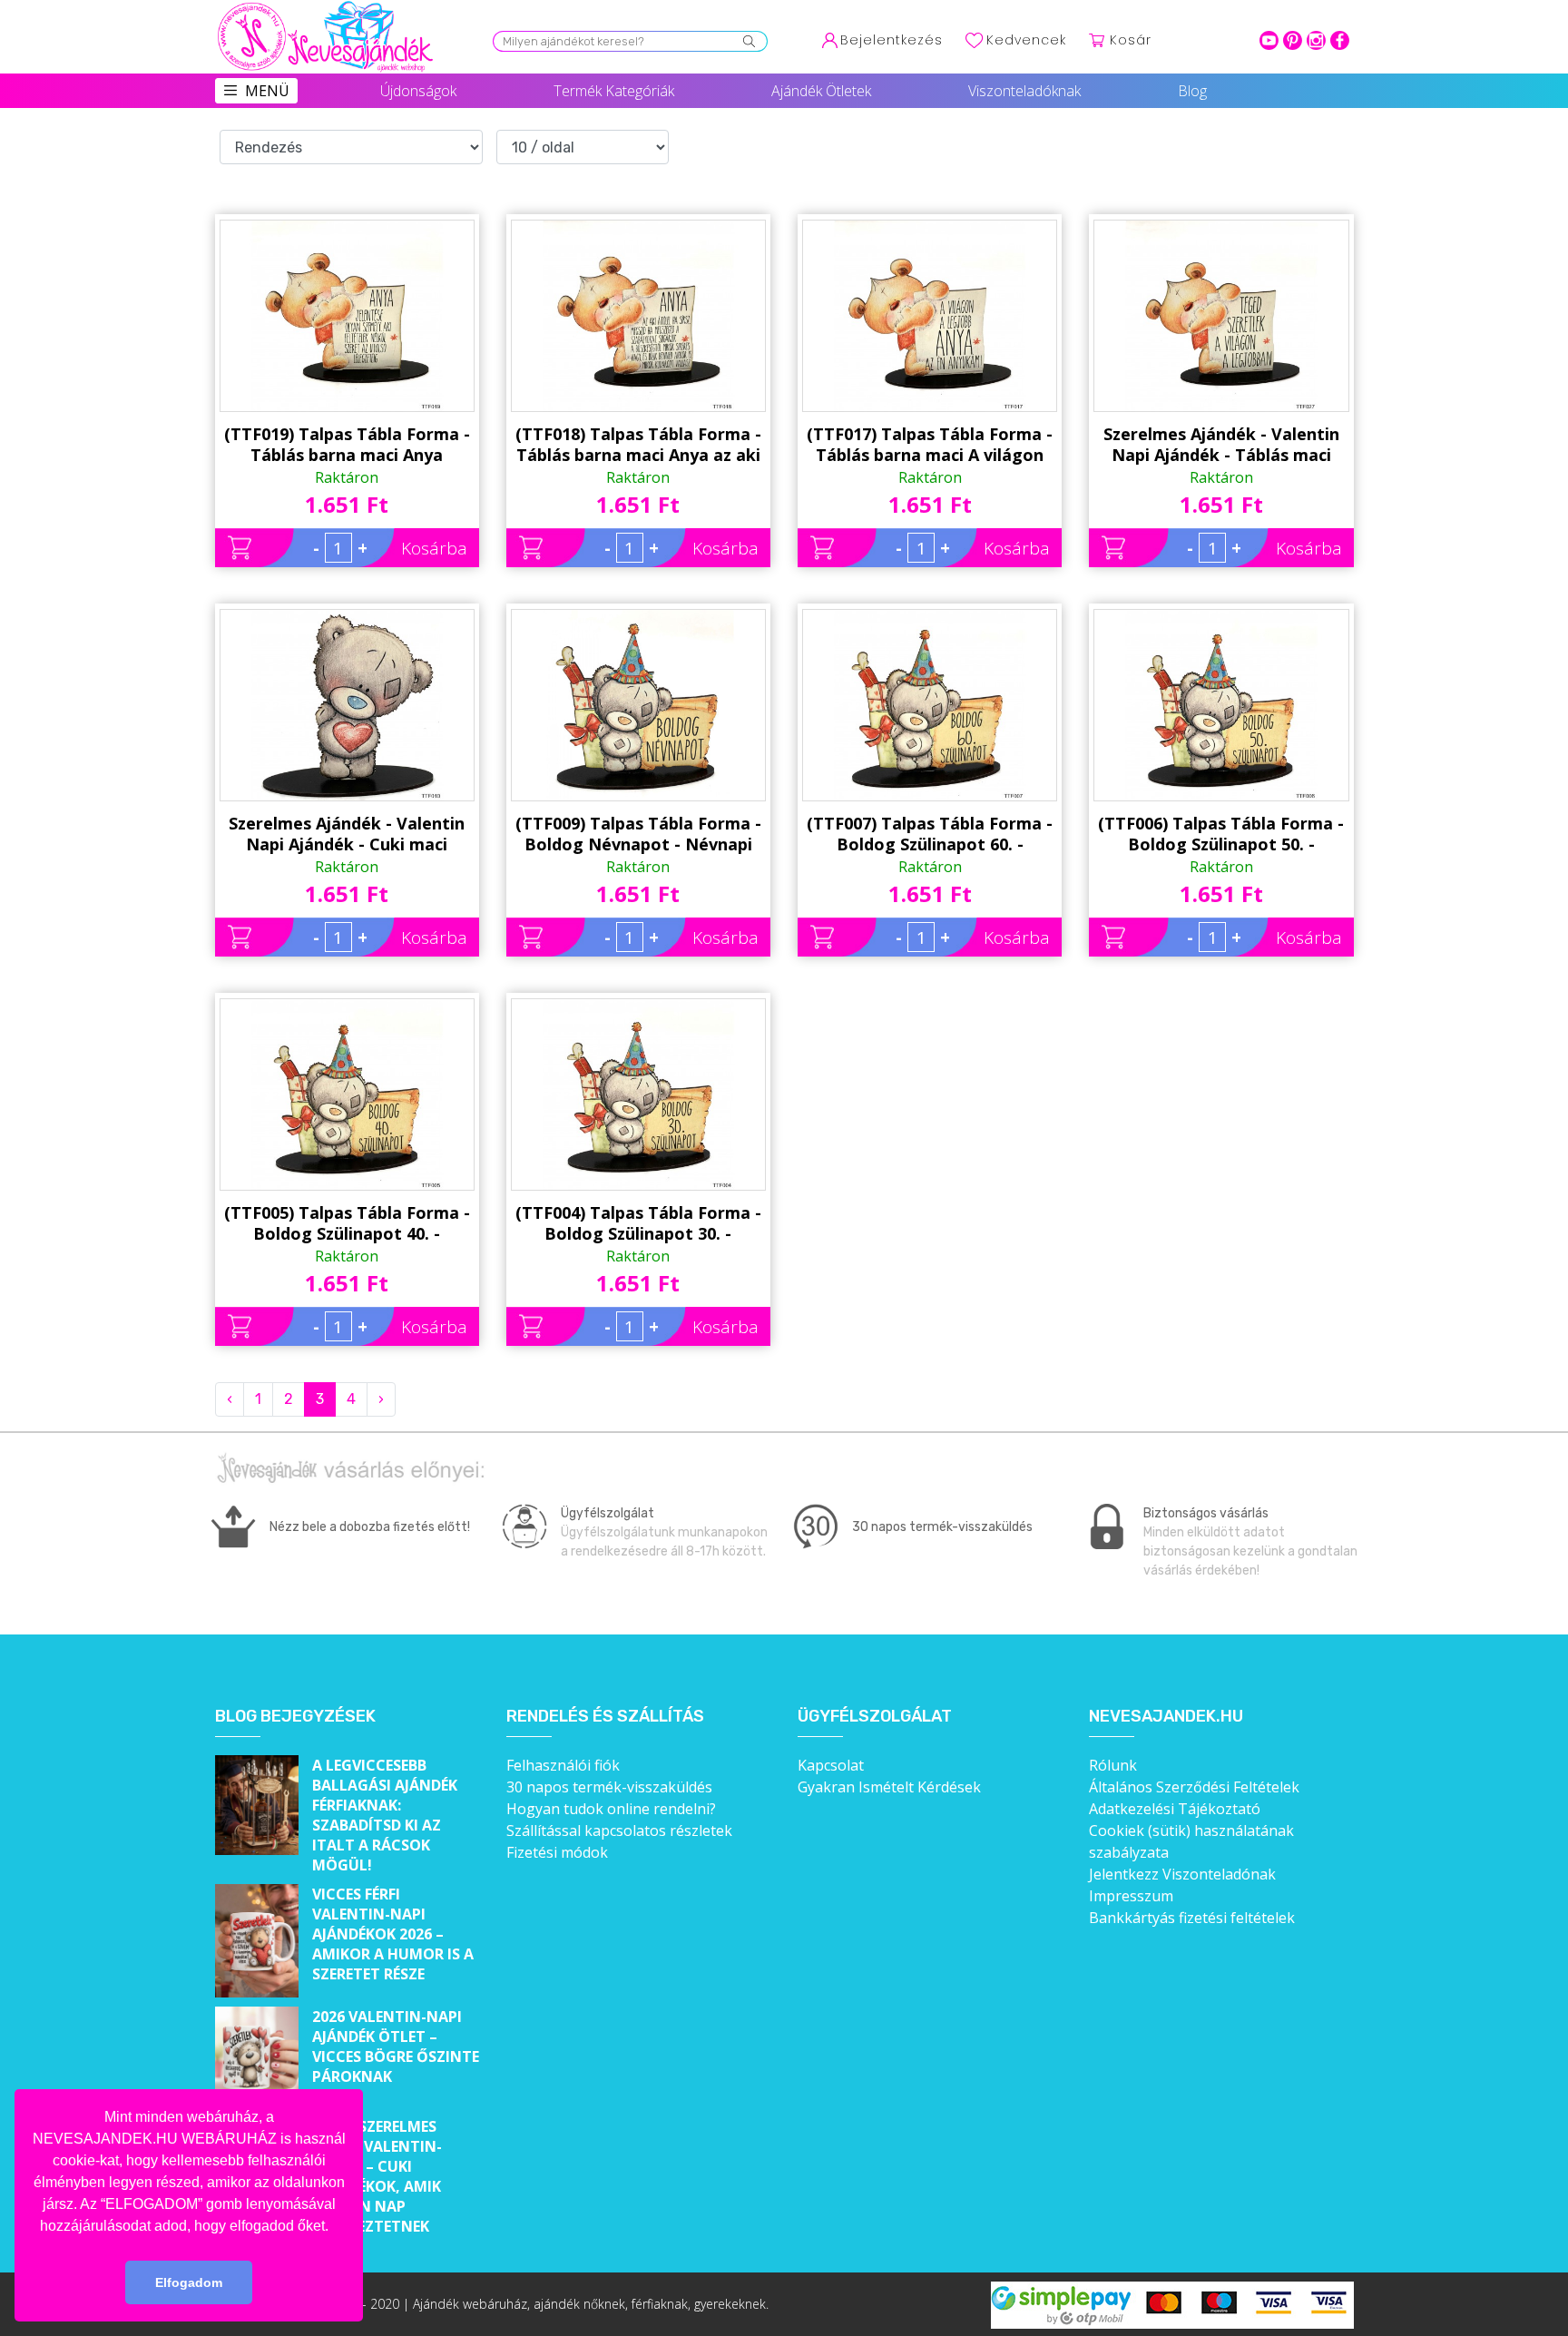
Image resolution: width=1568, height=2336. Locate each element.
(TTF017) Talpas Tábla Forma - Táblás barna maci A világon (930, 444)
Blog (1192, 91)
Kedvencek (1026, 40)
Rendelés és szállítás (605, 1717)
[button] (335, 2227)
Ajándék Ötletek (821, 91)
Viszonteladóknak (1024, 91)
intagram (1316, 40)
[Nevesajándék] (327, 6)
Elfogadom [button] (189, 2282)
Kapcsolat (831, 1765)
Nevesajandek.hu (1166, 1717)
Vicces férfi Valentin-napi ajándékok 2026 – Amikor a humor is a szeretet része (393, 1934)
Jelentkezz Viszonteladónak (1182, 1874)
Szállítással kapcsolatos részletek (619, 1831)
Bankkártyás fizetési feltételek (1192, 1918)
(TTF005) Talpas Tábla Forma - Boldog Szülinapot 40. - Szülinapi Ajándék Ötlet (347, 1223)
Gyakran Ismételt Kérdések (889, 1787)
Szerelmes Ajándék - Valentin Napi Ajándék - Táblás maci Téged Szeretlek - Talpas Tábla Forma (1221, 445)
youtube (1269, 40)
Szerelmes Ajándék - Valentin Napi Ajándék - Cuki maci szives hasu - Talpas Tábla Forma (347, 834)
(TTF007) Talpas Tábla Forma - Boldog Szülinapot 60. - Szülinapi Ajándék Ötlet (930, 834)
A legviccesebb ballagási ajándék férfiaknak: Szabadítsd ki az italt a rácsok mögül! (385, 1815)
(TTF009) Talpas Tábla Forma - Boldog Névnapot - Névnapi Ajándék (638, 834)
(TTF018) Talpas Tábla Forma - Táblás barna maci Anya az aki (638, 444)
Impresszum (1131, 1896)
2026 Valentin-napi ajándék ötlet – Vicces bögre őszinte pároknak (396, 2046)
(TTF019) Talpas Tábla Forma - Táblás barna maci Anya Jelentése (347, 445)
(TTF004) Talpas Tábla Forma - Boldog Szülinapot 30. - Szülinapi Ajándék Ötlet (638, 1223)
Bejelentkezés (892, 40)
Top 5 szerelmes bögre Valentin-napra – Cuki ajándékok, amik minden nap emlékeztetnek (377, 2176)
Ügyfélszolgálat (875, 1717)
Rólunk (1113, 1765)
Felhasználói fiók (563, 1765)
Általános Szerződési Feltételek (1194, 1787)
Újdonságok (418, 91)
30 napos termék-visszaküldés (609, 1787)
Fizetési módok (557, 1852)
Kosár (1131, 40)
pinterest (1293, 40)
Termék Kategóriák (614, 91)
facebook (1340, 40)
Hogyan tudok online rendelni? (611, 1809)
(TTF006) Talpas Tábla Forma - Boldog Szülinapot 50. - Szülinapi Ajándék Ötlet (1221, 834)
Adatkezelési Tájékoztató (1175, 1809)
